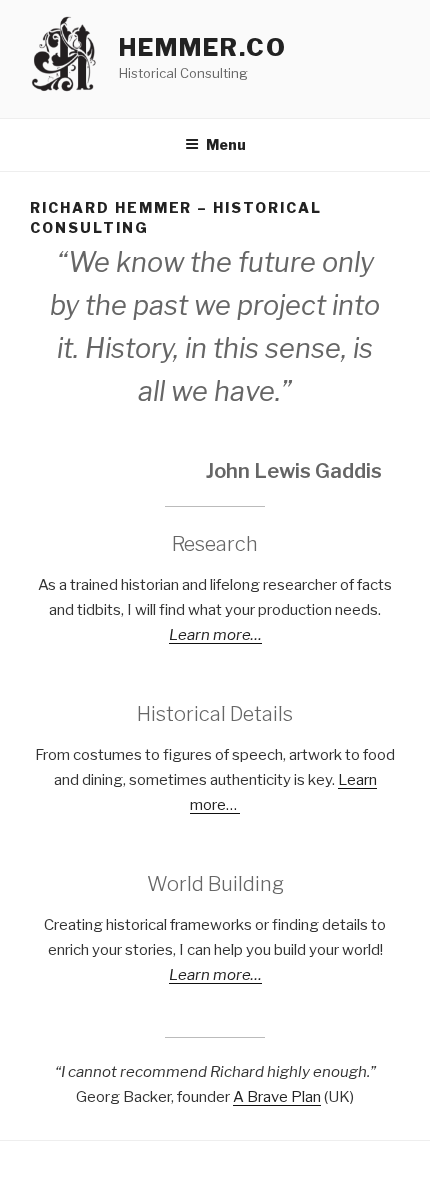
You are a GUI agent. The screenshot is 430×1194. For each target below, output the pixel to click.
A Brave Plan (277, 1097)
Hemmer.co (202, 47)
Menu (226, 144)
